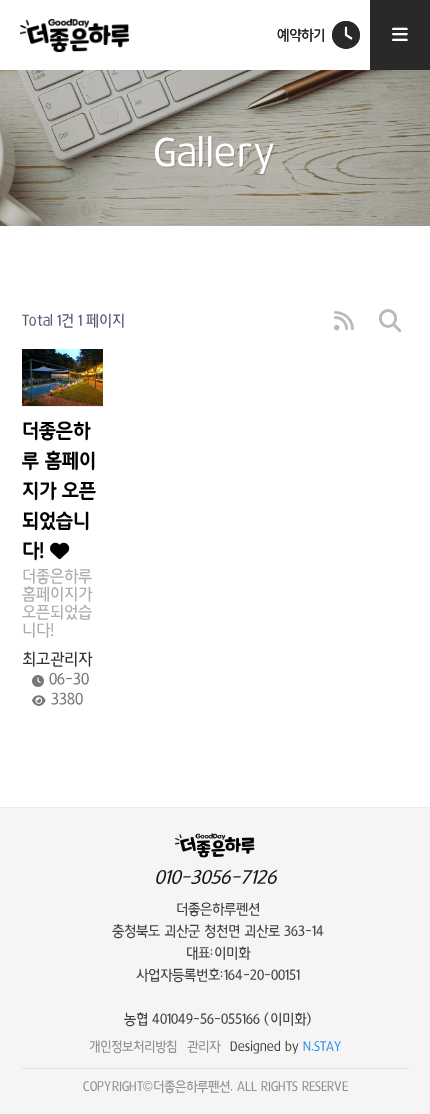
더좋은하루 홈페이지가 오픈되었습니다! (59, 491)
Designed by (286, 1046)
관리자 (203, 1046)
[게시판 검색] (390, 321)
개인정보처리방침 (133, 1046)
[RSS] (344, 321)
